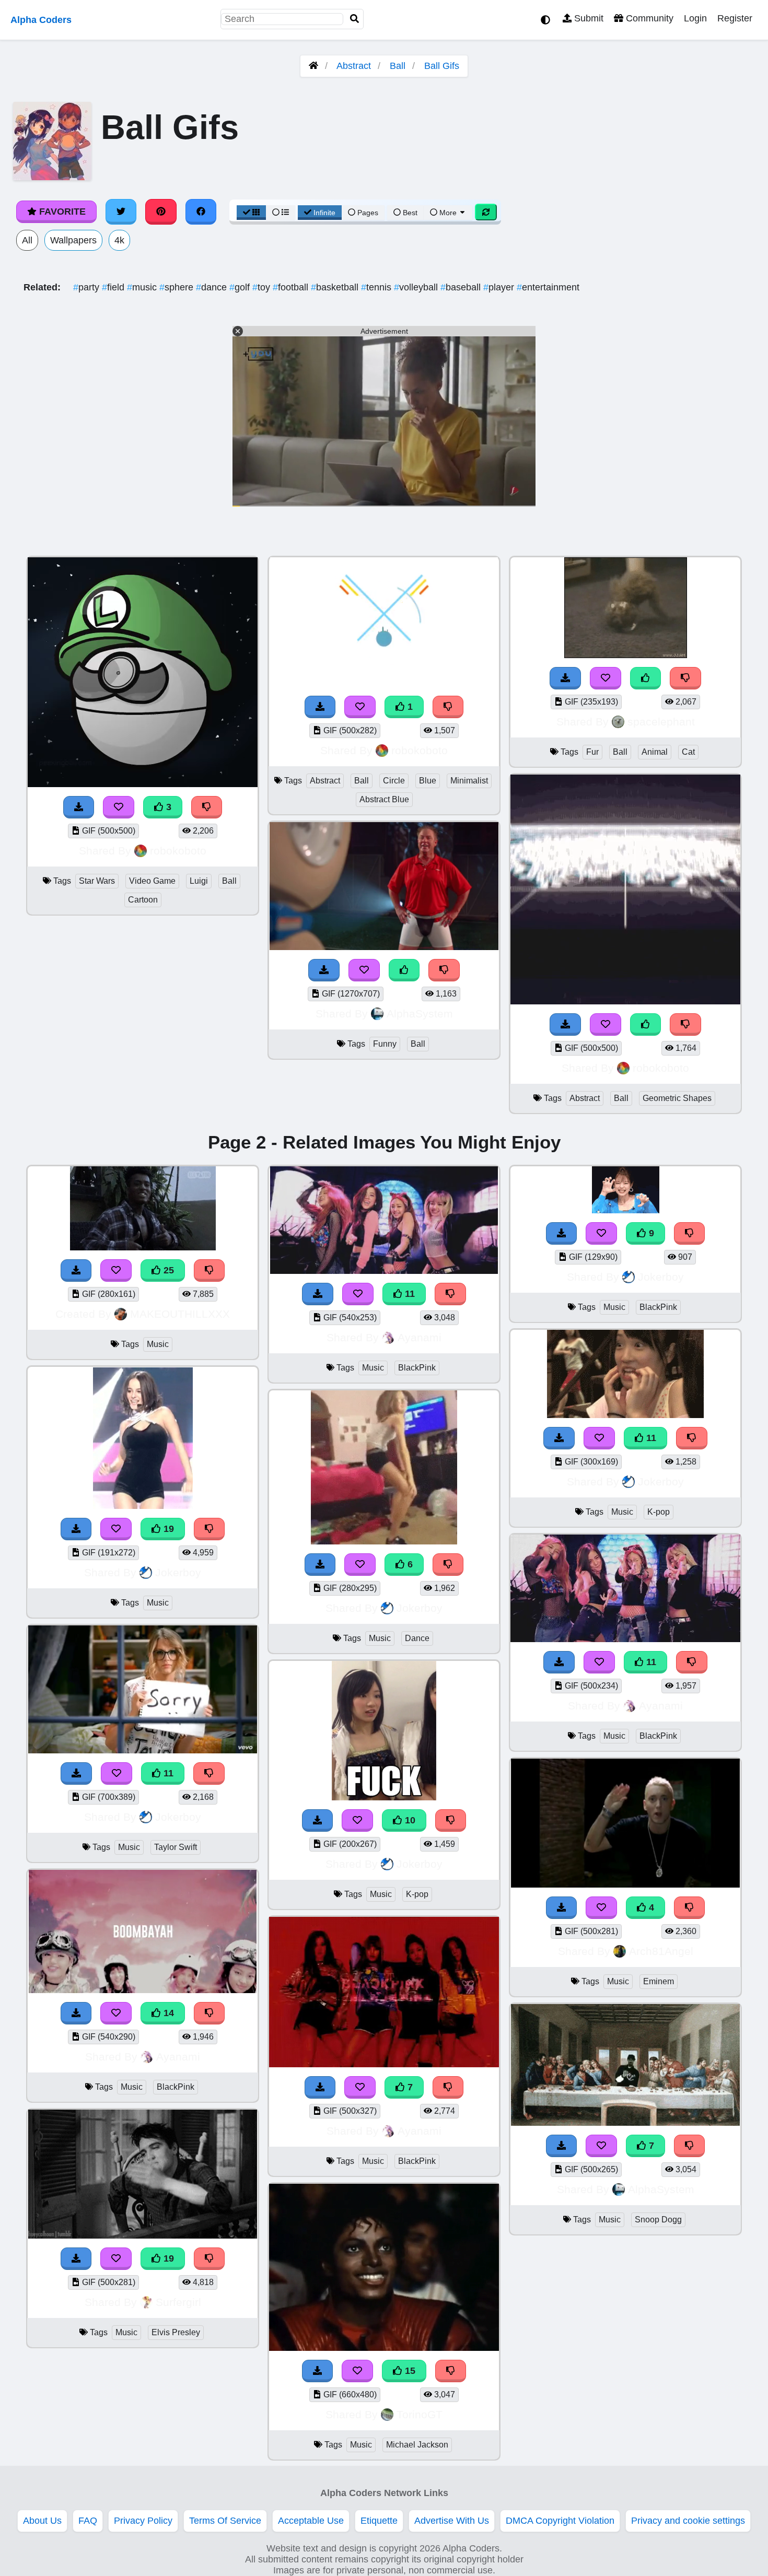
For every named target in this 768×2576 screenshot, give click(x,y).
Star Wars (97, 881)
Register (735, 18)
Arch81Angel (661, 1951)
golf (241, 287)
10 (409, 1820)
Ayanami (178, 2057)
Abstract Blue (384, 799)
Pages (368, 213)
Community (648, 18)
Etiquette (379, 2521)
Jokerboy (178, 1572)
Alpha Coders (41, 20)
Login (695, 18)
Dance (417, 1638)
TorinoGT (420, 2414)
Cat (688, 752)
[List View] (281, 213)
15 (409, 2371)
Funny (385, 1044)
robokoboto (178, 851)
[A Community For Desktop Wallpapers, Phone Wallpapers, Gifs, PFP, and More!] (313, 66)
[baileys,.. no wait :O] (626, 655)
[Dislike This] (448, 707)
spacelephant (661, 722)
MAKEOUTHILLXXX (180, 1314)
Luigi (199, 881)
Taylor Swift (176, 1847)
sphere (178, 287)
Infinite (324, 213)
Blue (428, 781)
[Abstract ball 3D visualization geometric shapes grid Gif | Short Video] (625, 1001)
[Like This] (404, 970)
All (27, 240)
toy (263, 287)
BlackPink (176, 2087)
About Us (42, 2521)
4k (119, 240)
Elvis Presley (176, 2332)
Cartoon (143, 900)
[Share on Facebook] (201, 212)
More (448, 213)
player (500, 287)
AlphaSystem (420, 1014)
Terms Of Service (225, 2521)
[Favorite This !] (360, 707)
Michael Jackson (417, 2445)
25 (167, 1270)
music (143, 287)
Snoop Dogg (658, 2220)
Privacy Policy (143, 2521)
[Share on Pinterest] (161, 212)
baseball (462, 287)
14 (167, 2013)
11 (167, 1773)
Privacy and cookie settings (688, 2521)
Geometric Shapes (677, 1098)
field (114, 287)
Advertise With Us (452, 2521)
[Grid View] (251, 213)
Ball (398, 66)
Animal (655, 752)
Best (409, 213)
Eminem (659, 1981)
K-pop (417, 1894)
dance (213, 287)
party (88, 287)
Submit (587, 18)
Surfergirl (178, 2302)
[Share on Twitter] (121, 212)
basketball (336, 287)
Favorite (61, 212)
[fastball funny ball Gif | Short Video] (384, 947)
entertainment (548, 287)
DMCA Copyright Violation (560, 2521)
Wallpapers (73, 240)
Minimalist (469, 781)
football (292, 287)
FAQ (88, 2521)
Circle (394, 781)
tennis (377, 287)
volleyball (417, 287)
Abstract (354, 66)
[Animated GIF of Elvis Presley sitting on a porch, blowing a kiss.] (143, 2235)
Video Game (152, 881)
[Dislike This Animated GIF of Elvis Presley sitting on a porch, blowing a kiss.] (210, 2259)
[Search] (355, 19)
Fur (592, 752)
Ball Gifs (442, 66)
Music (158, 1344)
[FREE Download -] (320, 707)
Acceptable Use (311, 2521)
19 (167, 1529)
